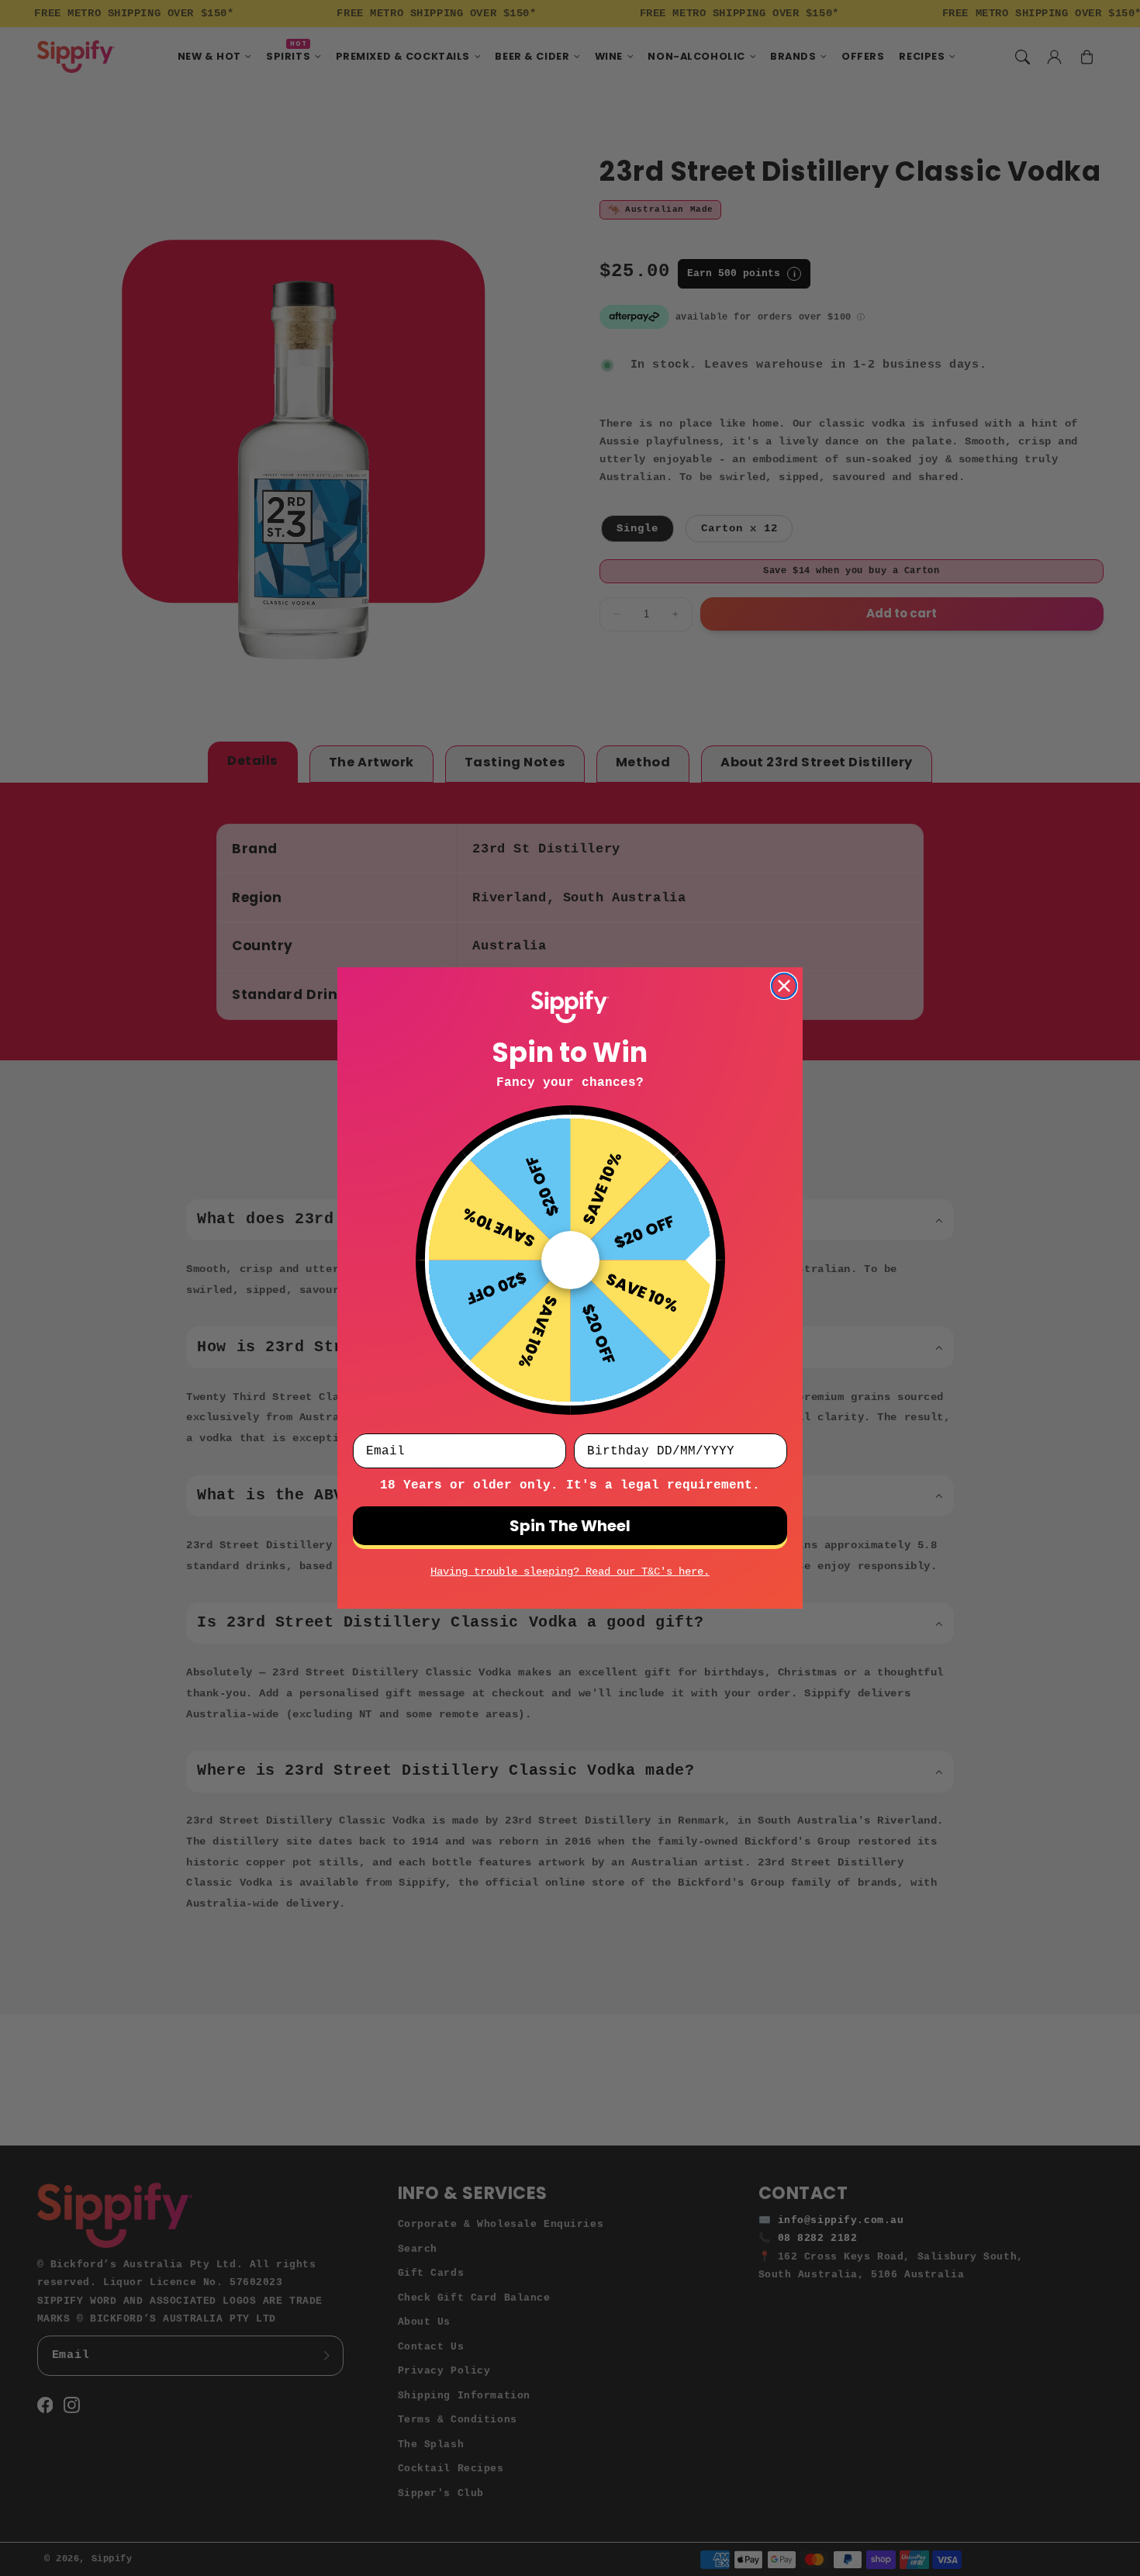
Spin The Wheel (570, 1526)
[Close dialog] (784, 986)
